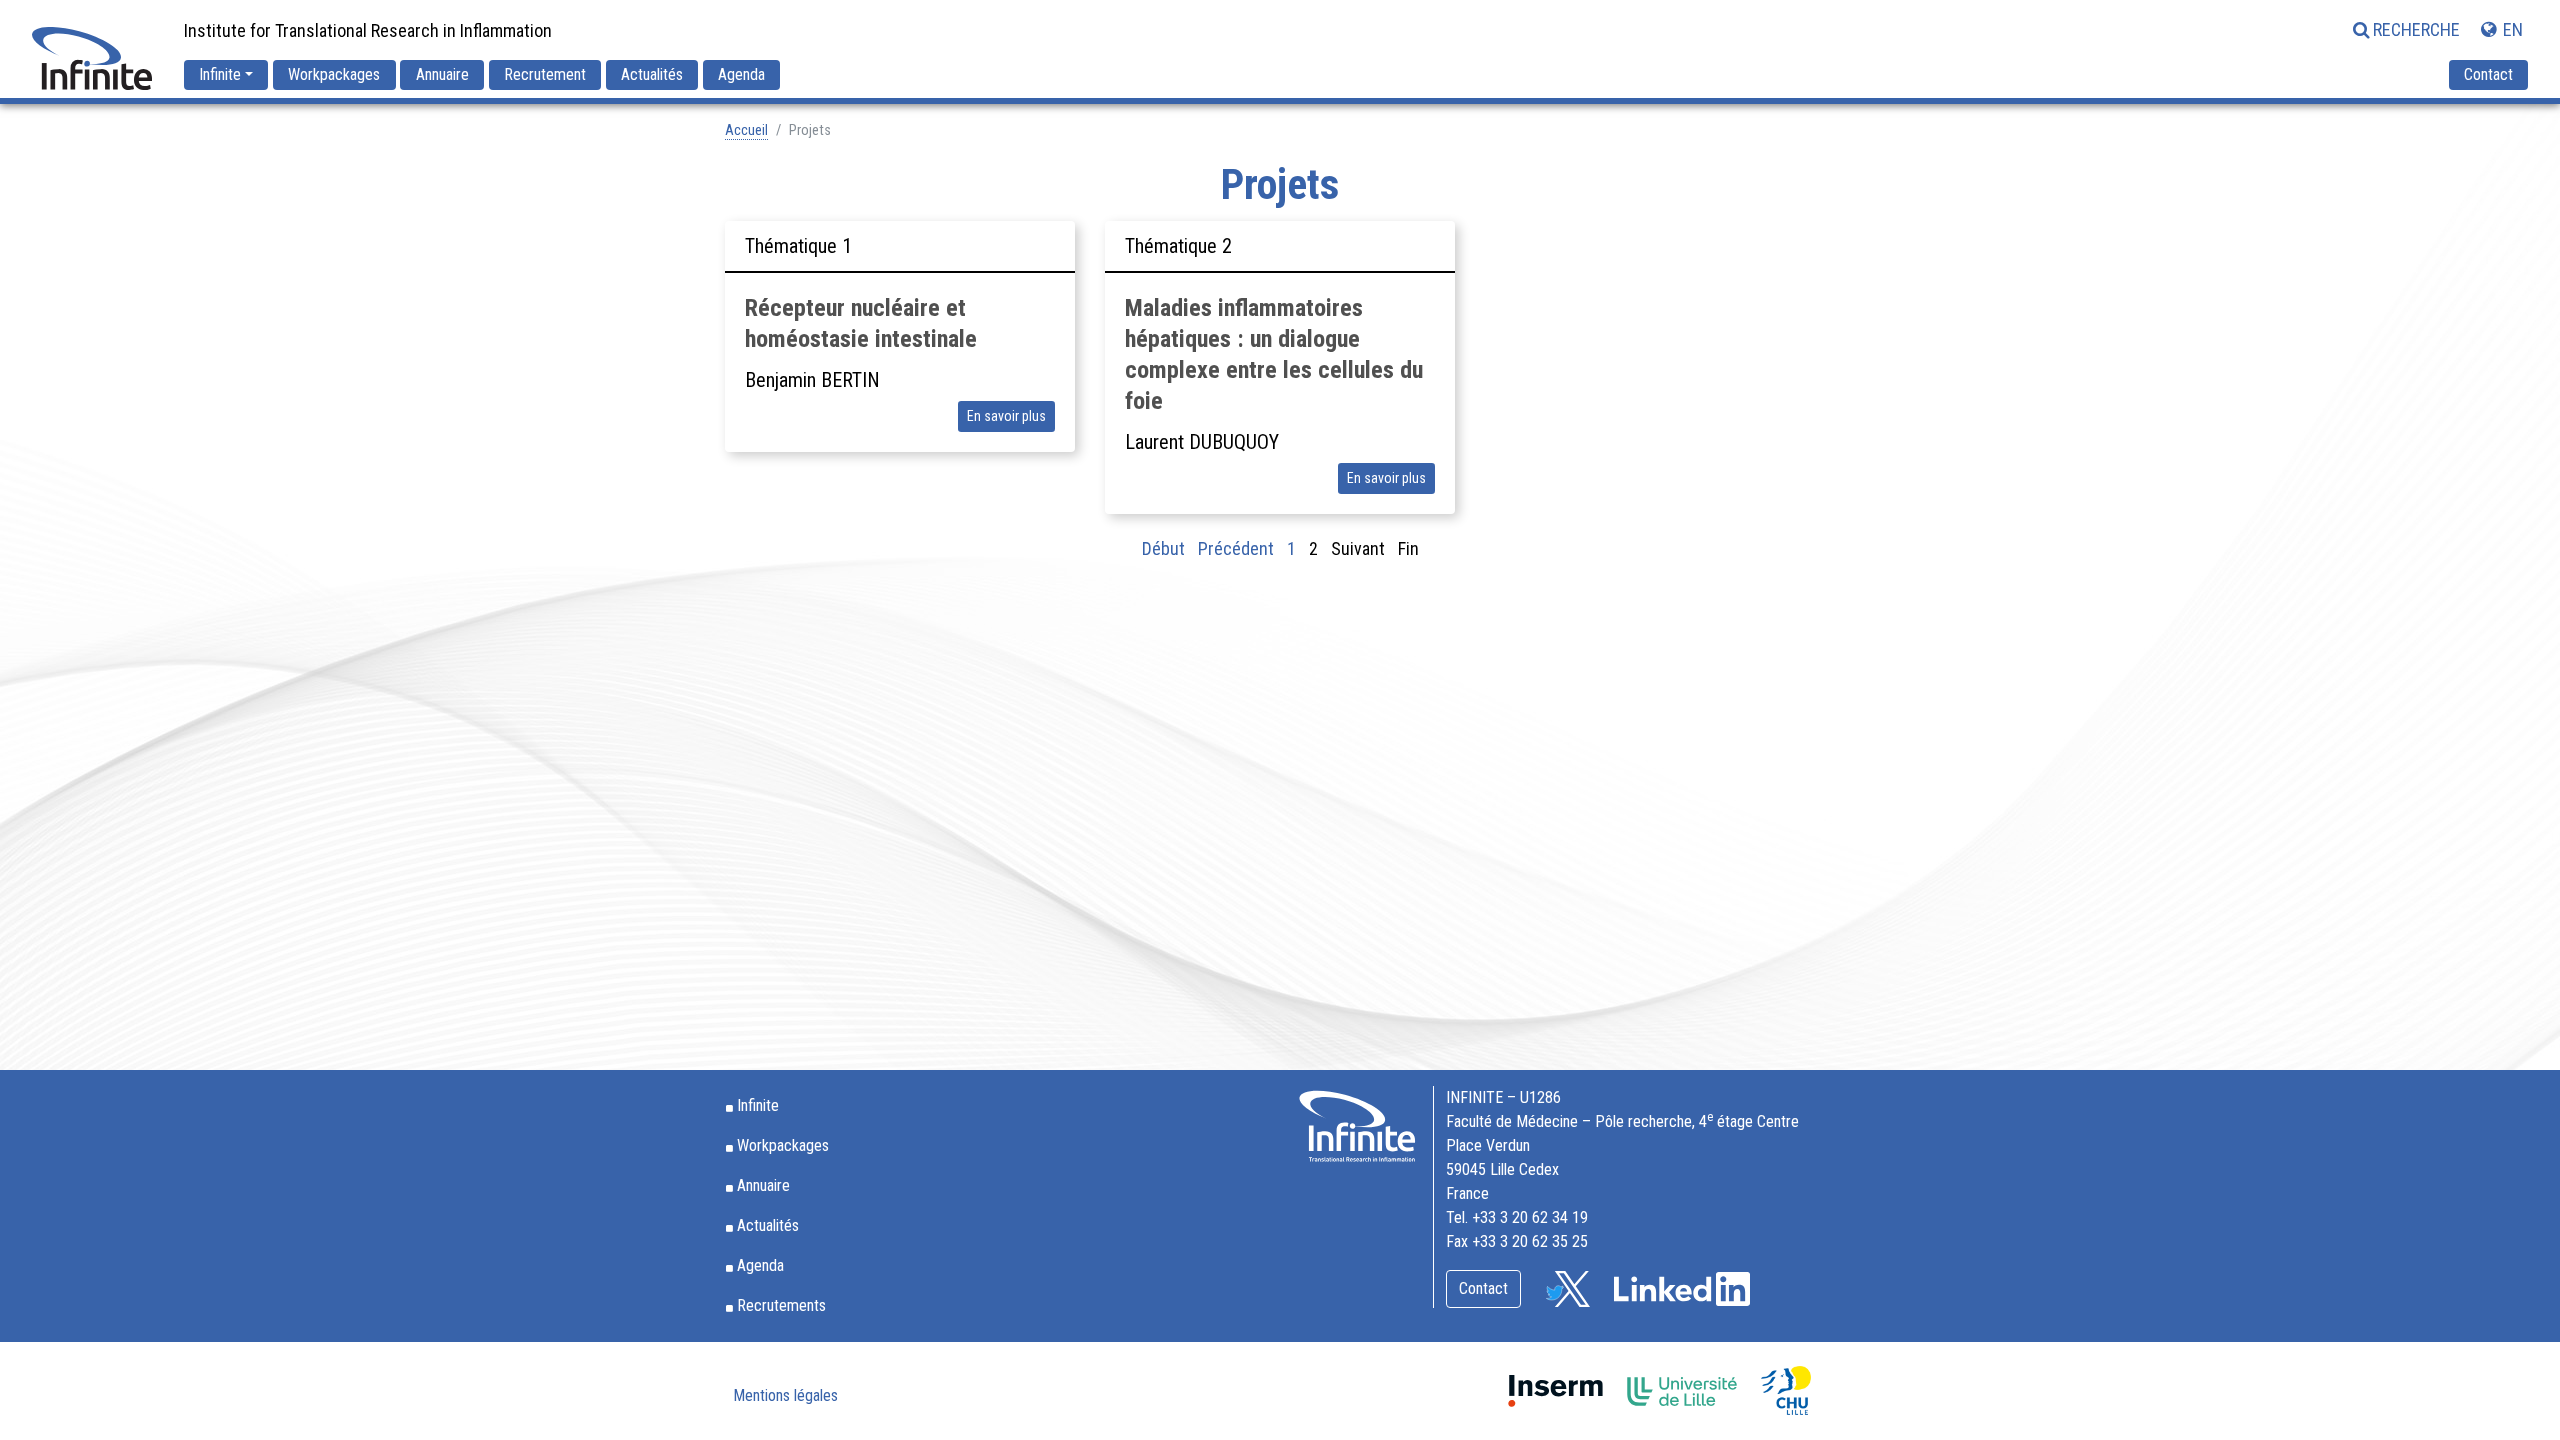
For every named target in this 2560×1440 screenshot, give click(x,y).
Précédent (1236, 548)
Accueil (746, 130)
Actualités (652, 74)
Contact (2488, 74)
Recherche (2416, 29)
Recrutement (545, 74)
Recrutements (781, 1305)
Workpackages (334, 74)
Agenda (741, 74)
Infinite (220, 74)
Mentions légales (785, 1395)
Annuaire (442, 74)
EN (2511, 29)
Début (1163, 548)
